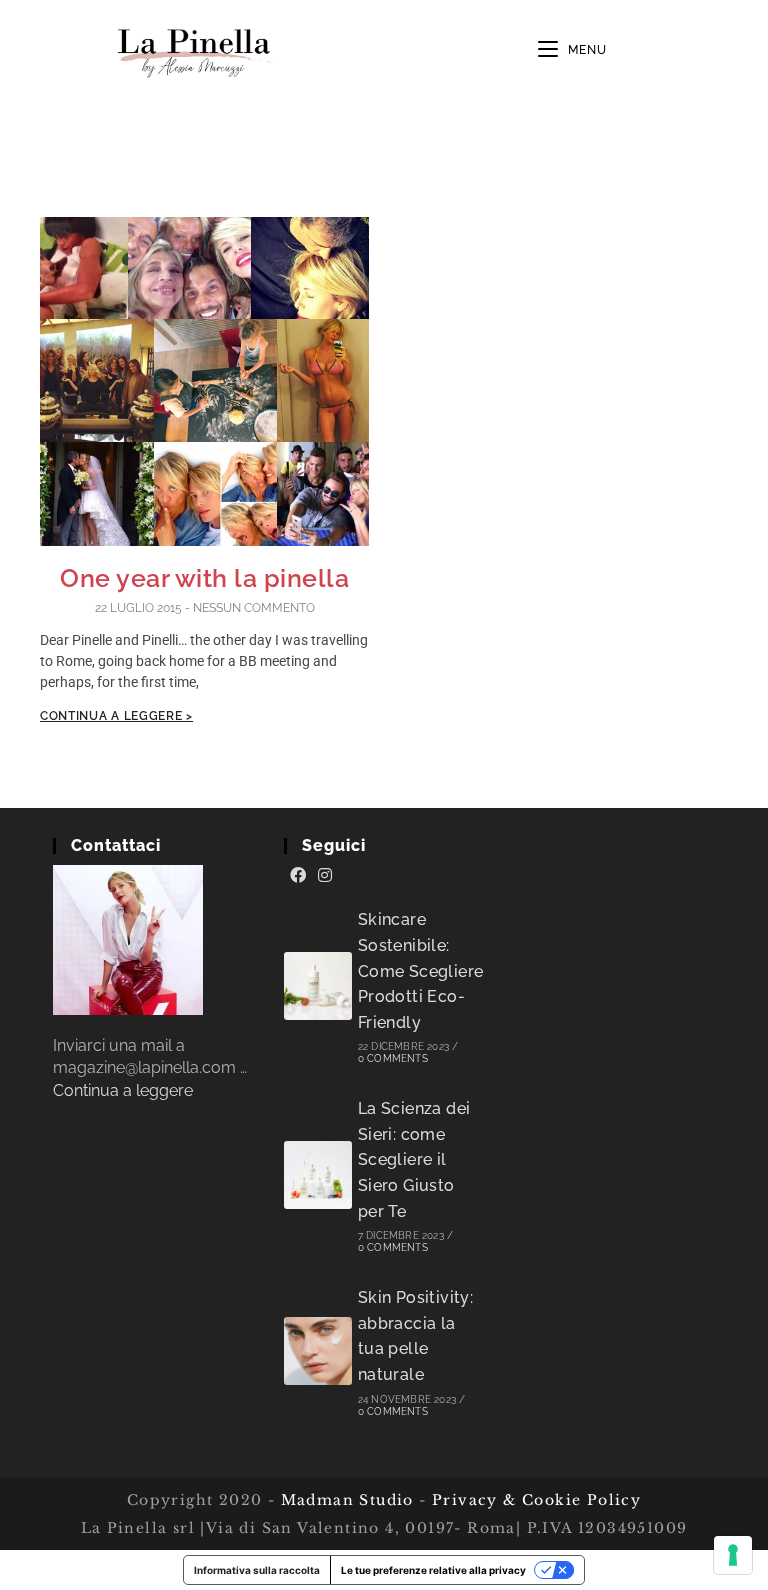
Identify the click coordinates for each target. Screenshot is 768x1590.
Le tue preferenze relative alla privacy (433, 1570)
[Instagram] (325, 876)
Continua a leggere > (116, 716)
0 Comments (393, 1058)
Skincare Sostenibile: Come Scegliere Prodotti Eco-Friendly (421, 970)
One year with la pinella (204, 578)
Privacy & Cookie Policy (536, 1500)
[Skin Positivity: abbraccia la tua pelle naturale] (318, 1351)
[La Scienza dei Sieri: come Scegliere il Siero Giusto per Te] (318, 1175)
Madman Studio (344, 1500)
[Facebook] (298, 876)
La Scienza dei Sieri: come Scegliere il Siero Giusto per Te (414, 1159)
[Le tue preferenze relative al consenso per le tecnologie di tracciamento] (733, 1555)
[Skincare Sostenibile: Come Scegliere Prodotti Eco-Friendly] (318, 986)
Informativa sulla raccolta (257, 1570)
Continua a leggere (123, 1090)
